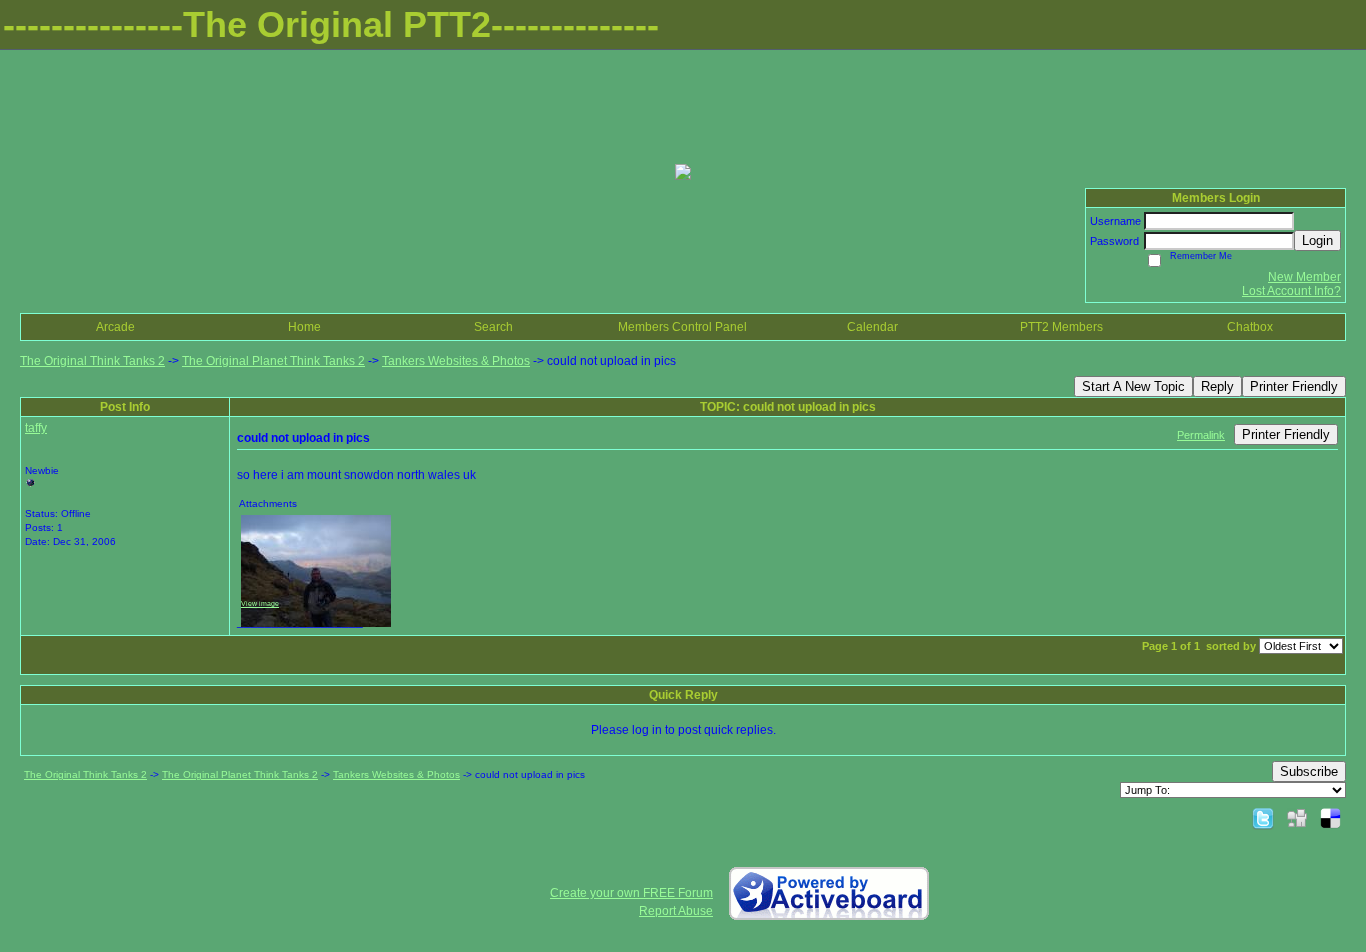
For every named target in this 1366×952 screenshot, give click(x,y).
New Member (1304, 277)
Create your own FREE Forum (631, 893)
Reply (1217, 386)
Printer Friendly (1294, 386)
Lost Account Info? (1291, 291)
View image (260, 603)
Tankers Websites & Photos (456, 361)
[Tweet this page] (1263, 818)
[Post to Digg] (1297, 818)
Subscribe (1309, 771)
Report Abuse (676, 911)
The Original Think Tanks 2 (92, 361)
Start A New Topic (1133, 386)
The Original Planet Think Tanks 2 (273, 361)
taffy (36, 428)
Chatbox (1250, 327)
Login (1317, 240)
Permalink (1201, 435)
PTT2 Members (1061, 327)
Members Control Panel (682, 327)
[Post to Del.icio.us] (1330, 818)
